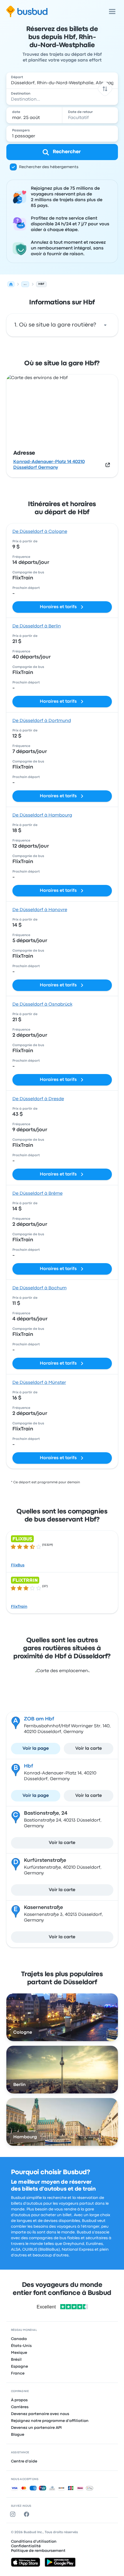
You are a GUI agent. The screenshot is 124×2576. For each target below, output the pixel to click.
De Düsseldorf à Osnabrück (42, 1004)
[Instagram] (14, 2514)
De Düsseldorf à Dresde (38, 1099)
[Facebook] (28, 2514)
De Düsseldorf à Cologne (40, 532)
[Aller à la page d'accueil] (27, 11)
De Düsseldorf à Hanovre (40, 910)
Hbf (29, 1766)
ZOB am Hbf (39, 1719)
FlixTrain (19, 1607)
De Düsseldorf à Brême (37, 1194)
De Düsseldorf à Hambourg (42, 815)
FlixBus (18, 1565)
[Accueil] (11, 284)
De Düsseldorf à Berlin (37, 626)
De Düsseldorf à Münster (39, 1383)
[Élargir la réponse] (105, 325)
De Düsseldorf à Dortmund (42, 721)
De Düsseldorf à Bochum (40, 1288)
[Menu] (112, 11)
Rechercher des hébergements (49, 167)
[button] (105, 89)
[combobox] (62, 80)
